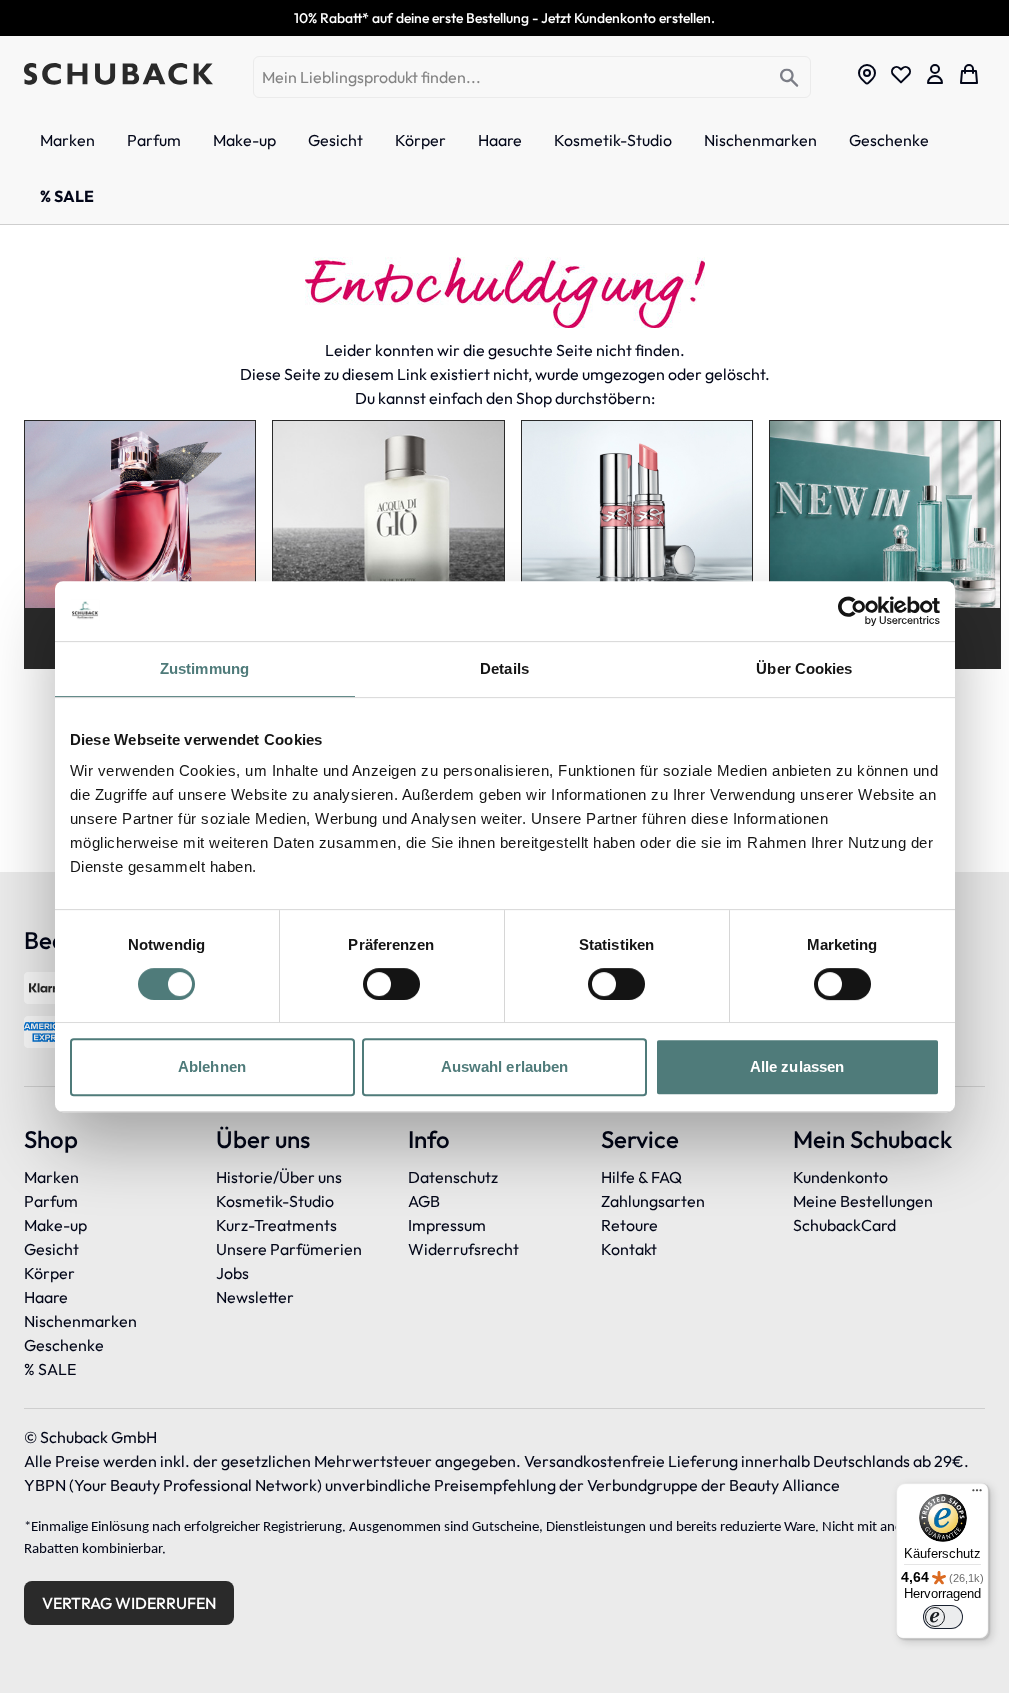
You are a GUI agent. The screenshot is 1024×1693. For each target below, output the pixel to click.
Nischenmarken (80, 1321)
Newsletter (255, 1297)
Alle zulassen (797, 1066)
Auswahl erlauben (505, 1066)
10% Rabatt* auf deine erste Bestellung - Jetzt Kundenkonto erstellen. (504, 18)
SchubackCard (844, 1225)
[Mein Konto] (935, 74)
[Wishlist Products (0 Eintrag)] (901, 74)
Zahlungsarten (653, 1201)
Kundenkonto (840, 1177)
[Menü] (977, 1495)
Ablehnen (212, 1066)
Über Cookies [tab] (804, 668)
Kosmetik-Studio (275, 1201)
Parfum (51, 1201)
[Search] (789, 78)
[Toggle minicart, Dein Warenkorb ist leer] (969, 74)
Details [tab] (504, 668)
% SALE (50, 1369)
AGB (424, 1201)
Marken (51, 1177)
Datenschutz (453, 1177)
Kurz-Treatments (276, 1225)
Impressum (447, 1225)
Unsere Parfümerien (289, 1249)
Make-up (55, 1225)
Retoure (629, 1225)
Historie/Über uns (279, 1177)
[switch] (391, 984)
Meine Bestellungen (863, 1201)
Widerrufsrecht (463, 1249)
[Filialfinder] (867, 74)
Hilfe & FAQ (641, 1177)
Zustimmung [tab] (204, 668)
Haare (46, 1297)
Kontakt (629, 1249)
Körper (49, 1273)
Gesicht (51, 1249)
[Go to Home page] (118, 74)
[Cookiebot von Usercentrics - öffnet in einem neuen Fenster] (852, 611)
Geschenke (64, 1345)
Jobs (232, 1273)
